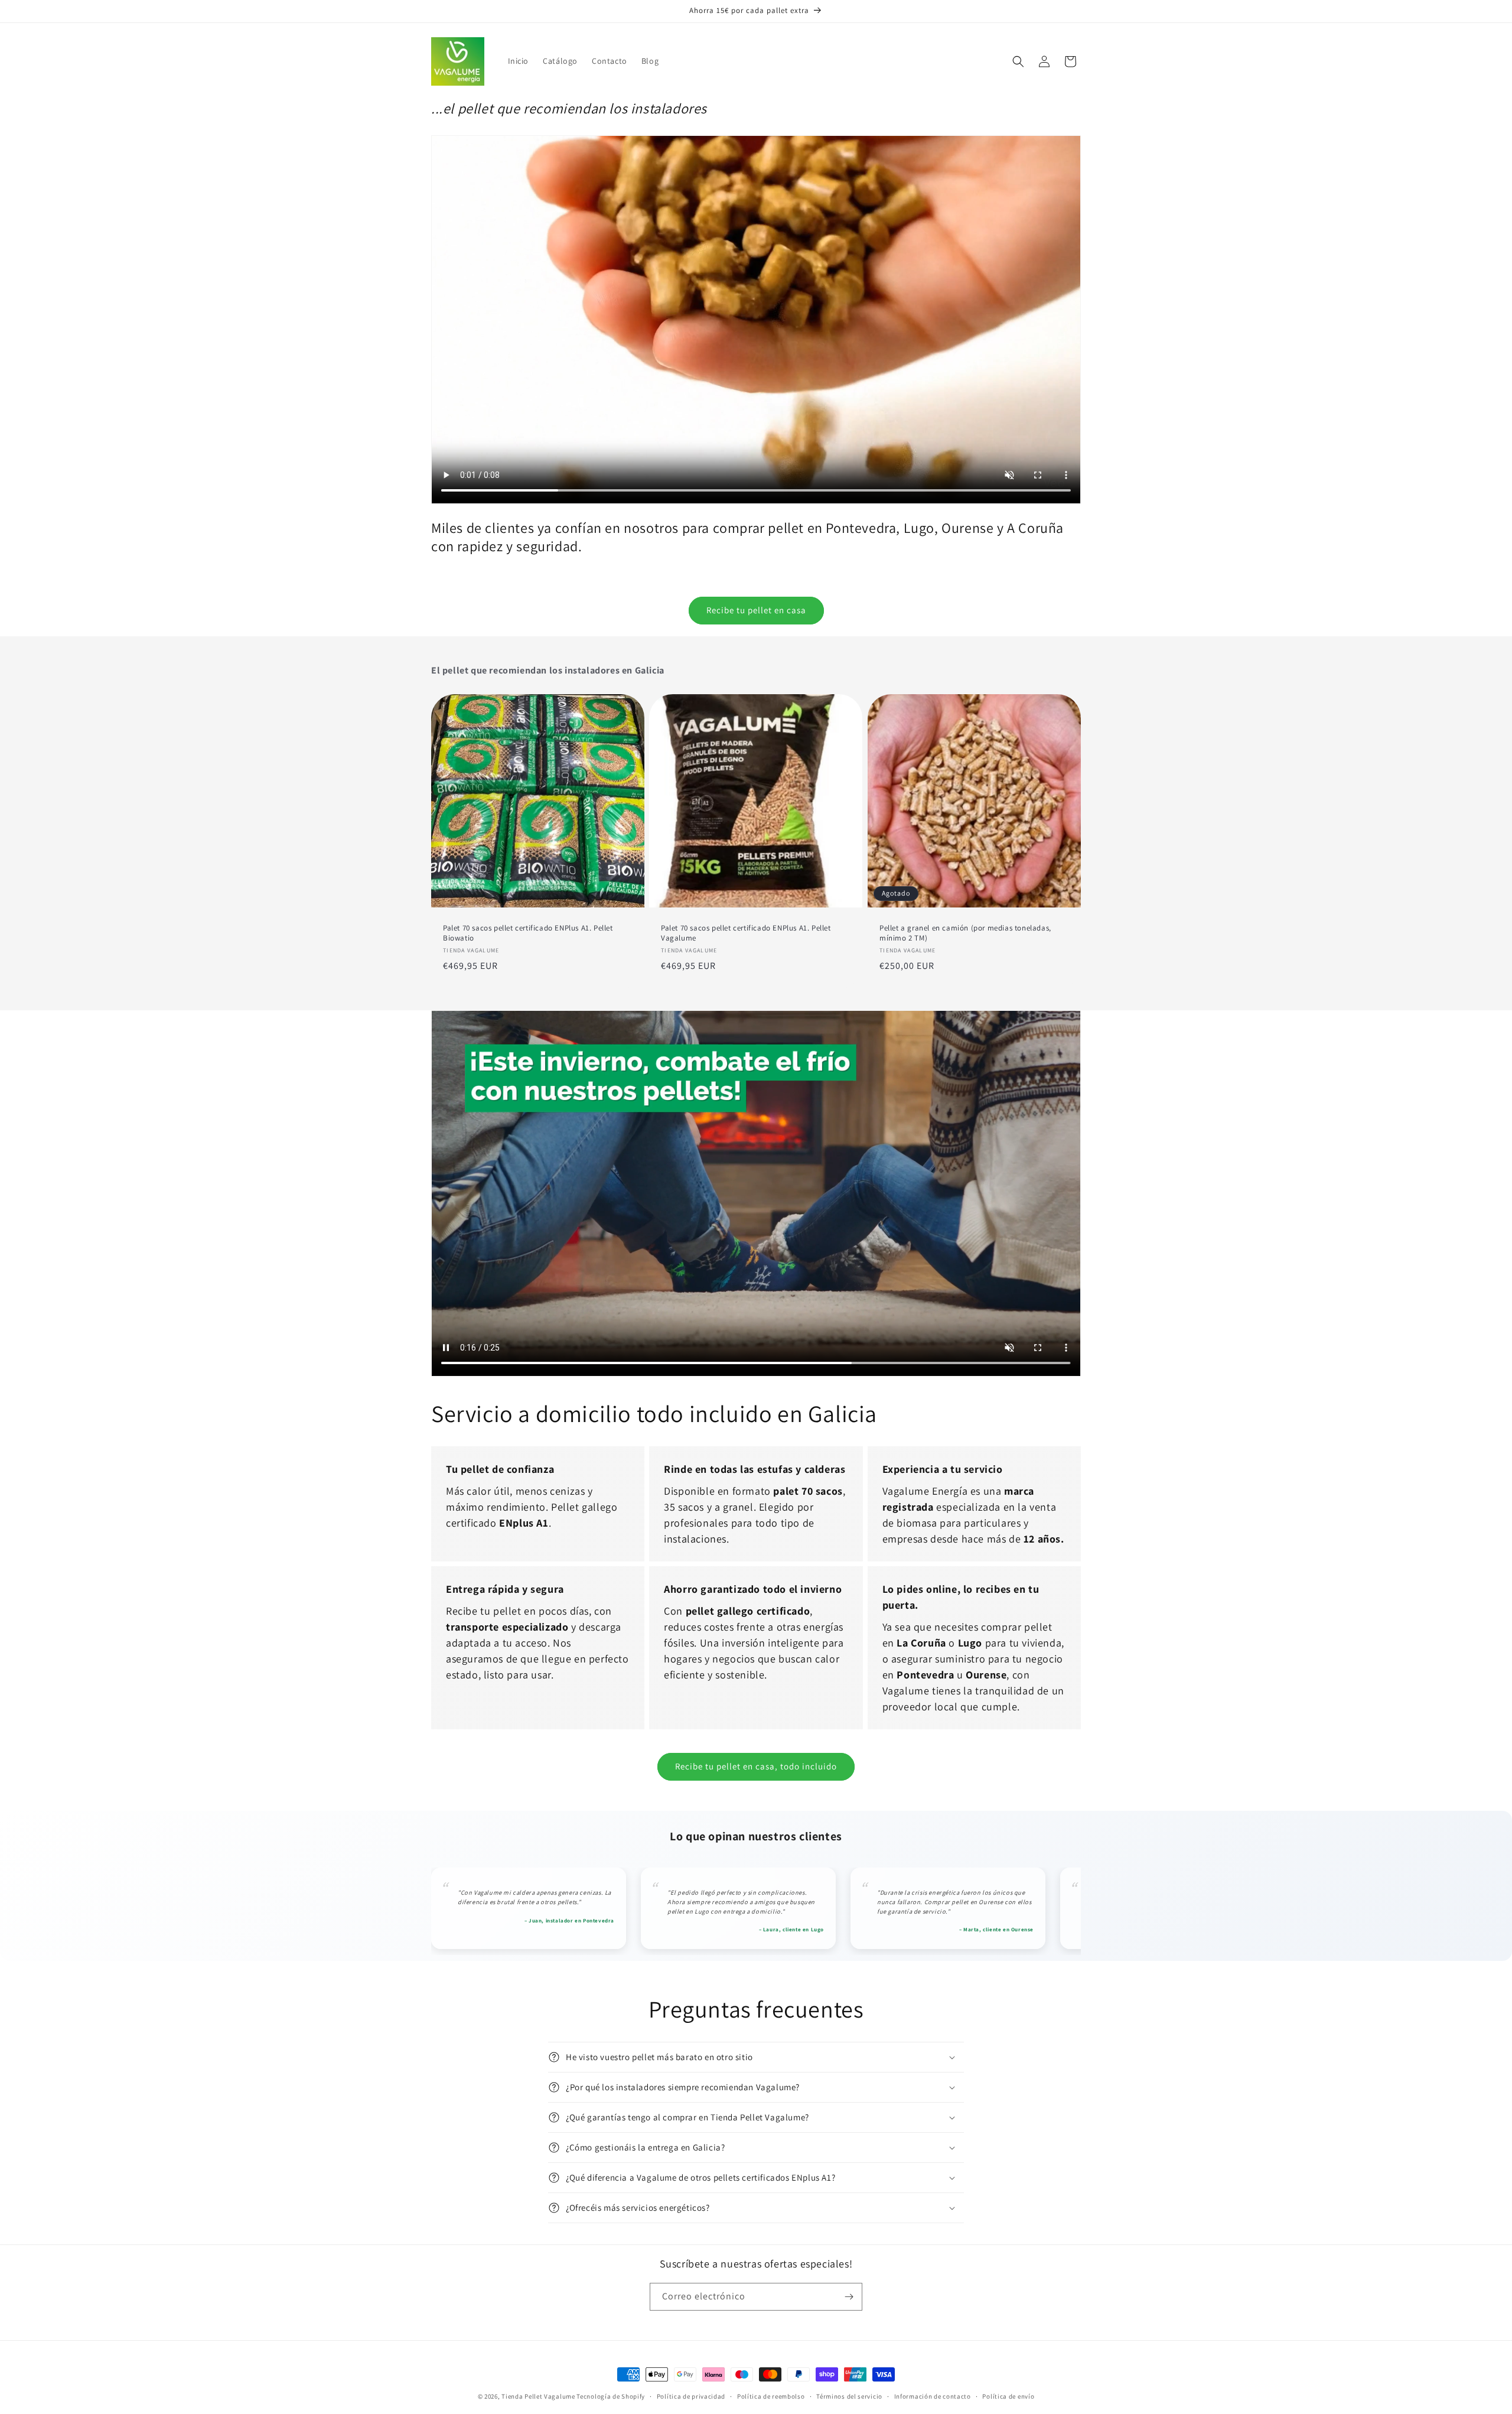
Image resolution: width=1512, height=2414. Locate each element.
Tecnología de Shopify (611, 2396)
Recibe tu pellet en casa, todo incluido (756, 1766)
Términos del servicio (849, 2396)
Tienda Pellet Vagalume (538, 2396)
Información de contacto (933, 2396)
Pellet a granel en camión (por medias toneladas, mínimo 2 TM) (965, 933)
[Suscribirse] (849, 2297)
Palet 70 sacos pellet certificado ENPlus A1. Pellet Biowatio (528, 933)
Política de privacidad (691, 2396)
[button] (1018, 61)
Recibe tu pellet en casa (756, 610)
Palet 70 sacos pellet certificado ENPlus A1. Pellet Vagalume (746, 933)
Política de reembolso (771, 2396)
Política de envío (1008, 2396)
